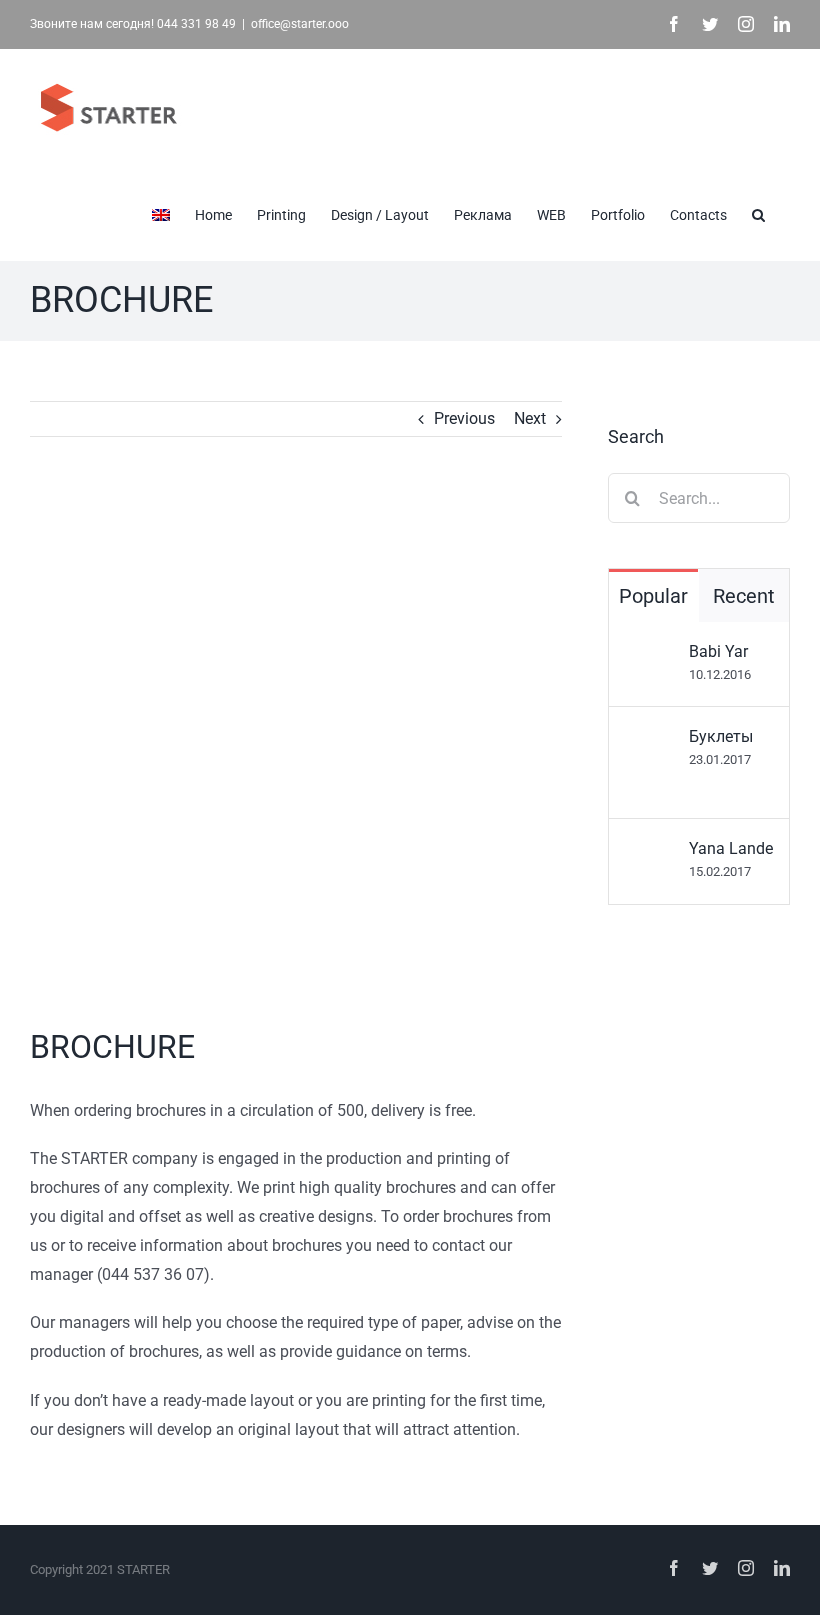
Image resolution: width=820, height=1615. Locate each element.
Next (530, 418)
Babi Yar (718, 651)
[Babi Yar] (650, 655)
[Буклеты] (650, 740)
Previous (464, 418)
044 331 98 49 (196, 24)
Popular (653, 596)
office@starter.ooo (300, 24)
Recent (744, 596)
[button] (758, 213)
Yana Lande (731, 848)
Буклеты (721, 736)
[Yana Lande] (650, 852)
